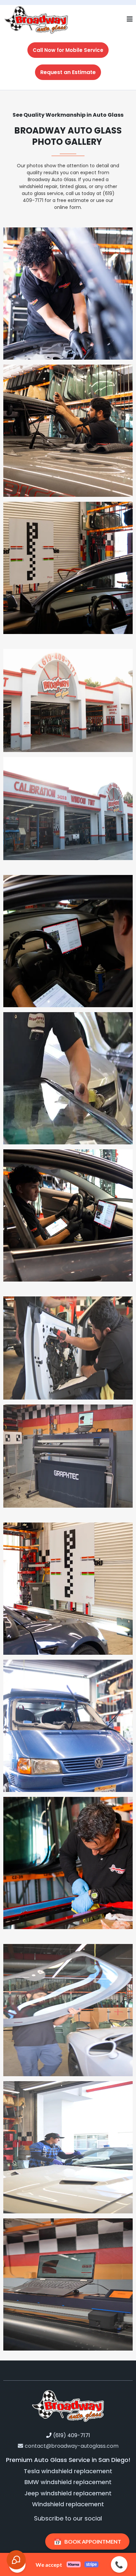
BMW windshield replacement (68, 2482)
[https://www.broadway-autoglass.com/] (36, 19)
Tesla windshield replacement (68, 2471)
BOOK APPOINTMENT (87, 2541)
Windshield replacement (68, 2504)
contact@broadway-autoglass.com (72, 2446)
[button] (130, 20)
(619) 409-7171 (72, 2435)
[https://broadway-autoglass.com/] (68, 2405)
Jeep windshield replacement (68, 2493)
